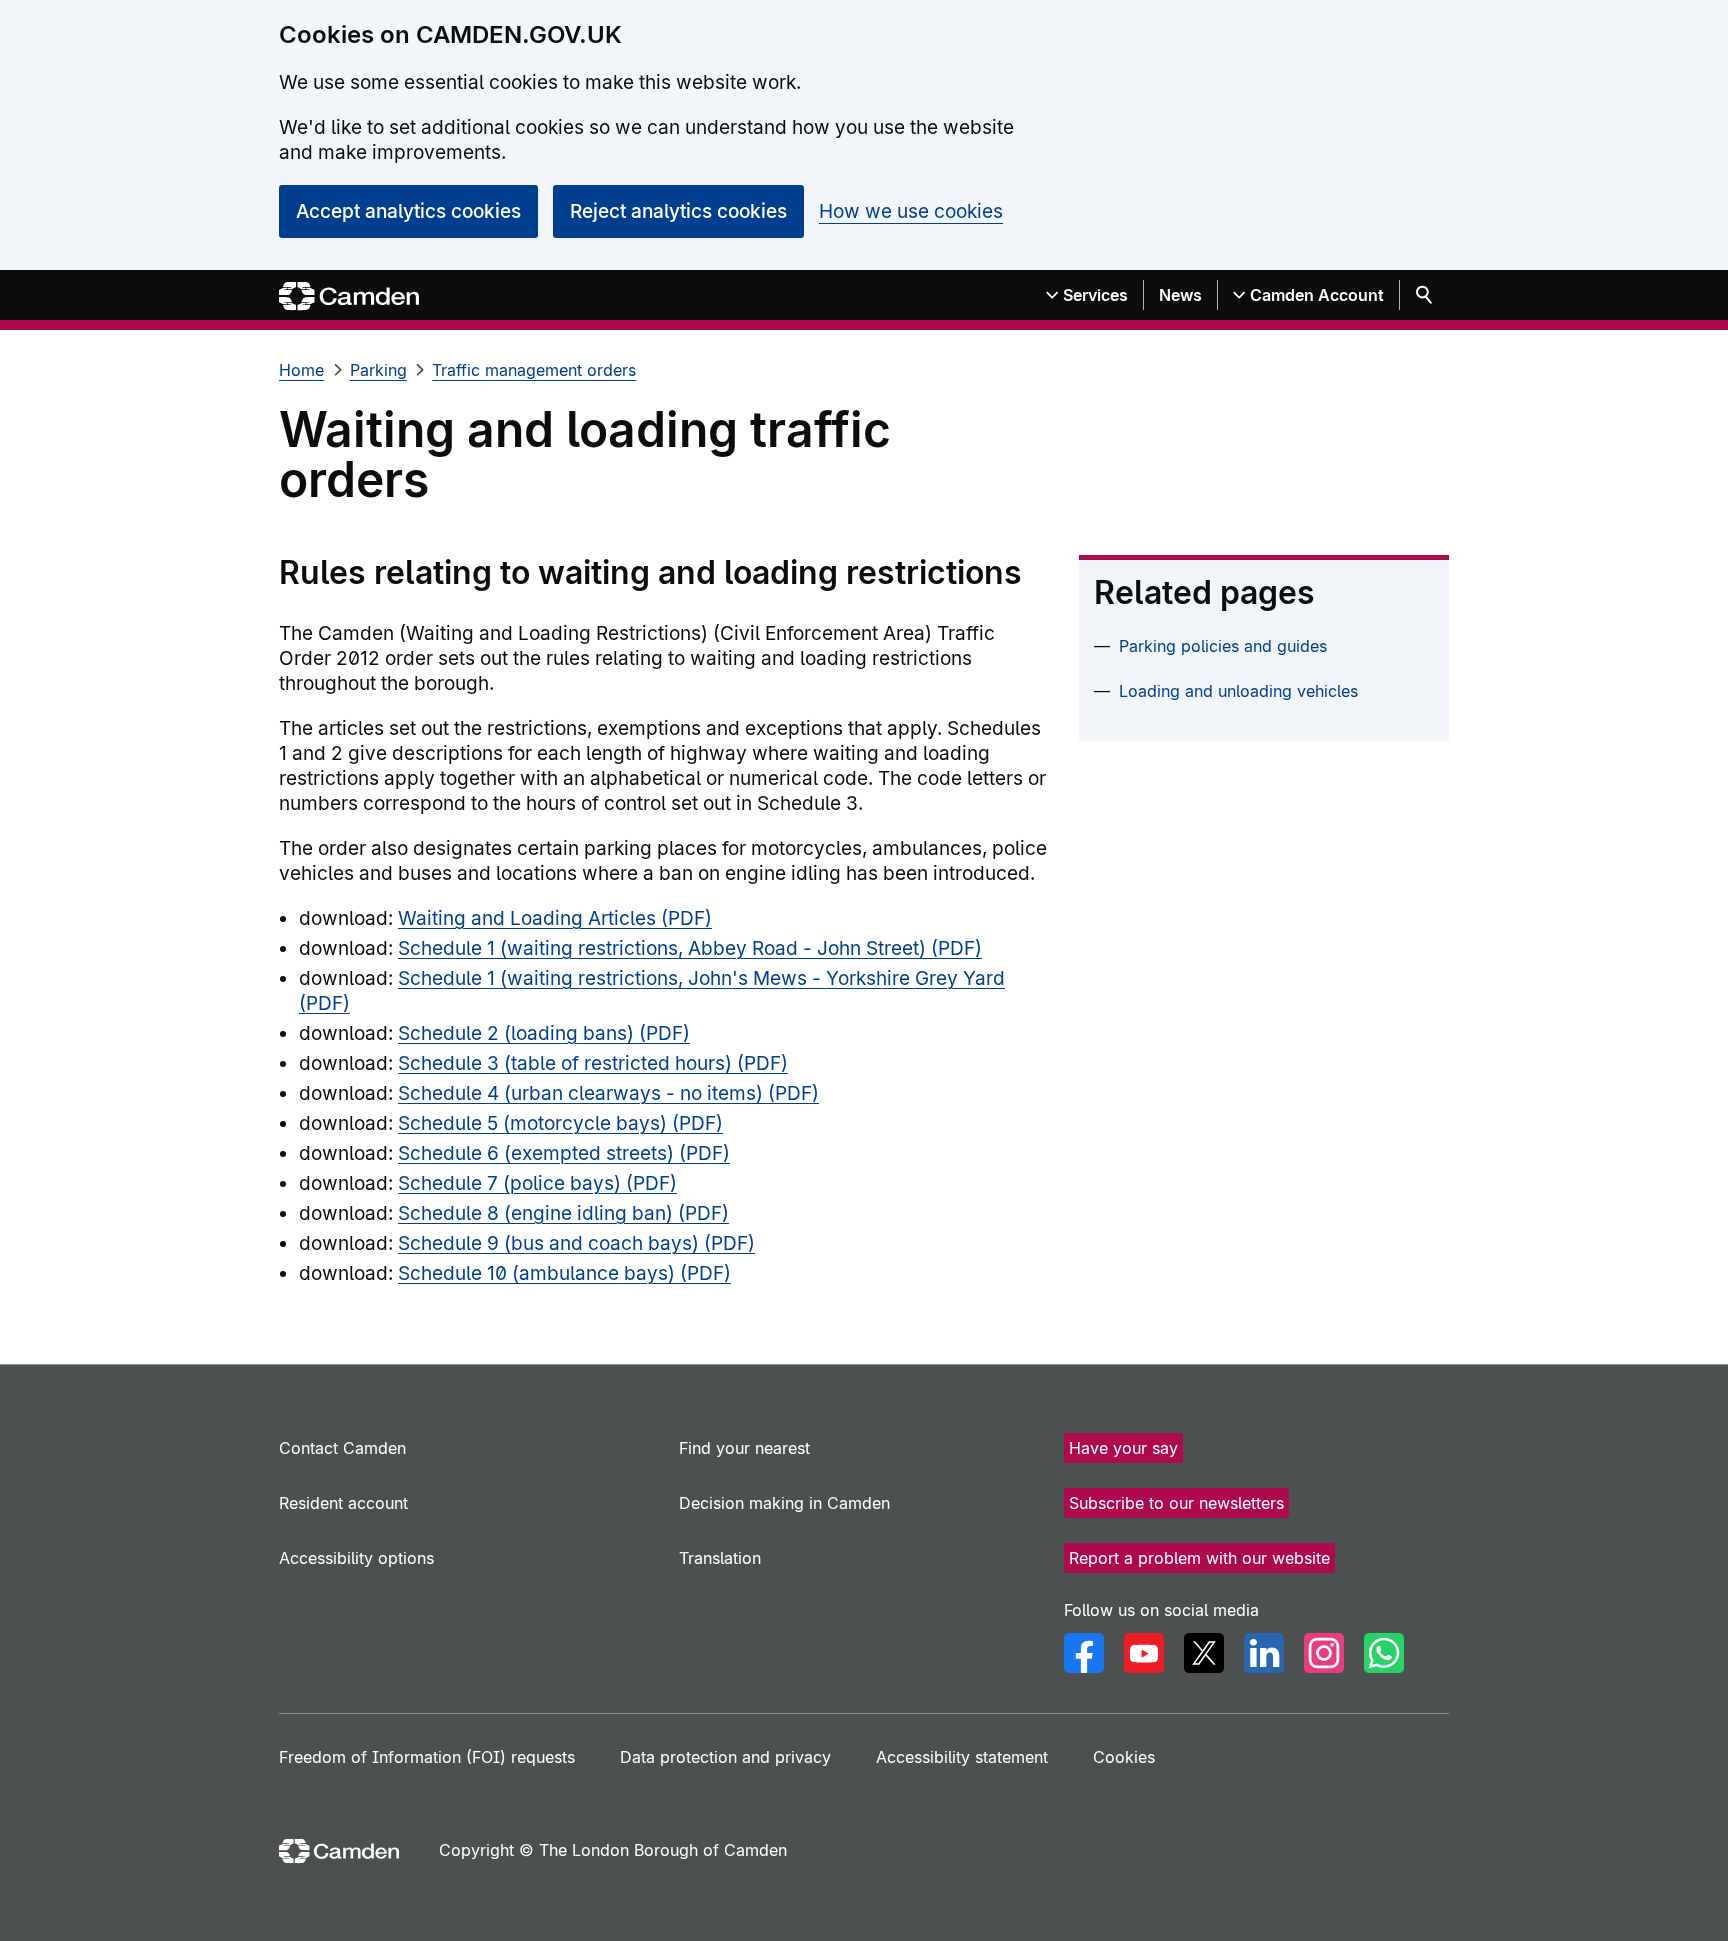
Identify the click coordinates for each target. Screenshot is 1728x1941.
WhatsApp (1384, 1653)
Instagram (1324, 1653)
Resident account (343, 1503)
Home (301, 370)
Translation (720, 1558)
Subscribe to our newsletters (1176, 1503)
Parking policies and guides (1223, 646)
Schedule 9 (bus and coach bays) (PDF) (576, 1243)
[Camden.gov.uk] (349, 296)
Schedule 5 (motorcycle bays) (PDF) (560, 1123)
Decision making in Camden (784, 1503)
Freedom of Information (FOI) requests (427, 1757)
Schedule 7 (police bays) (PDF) (537, 1183)
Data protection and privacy (725, 1757)
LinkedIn (1264, 1653)
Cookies (1124, 1757)
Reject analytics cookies (678, 211)
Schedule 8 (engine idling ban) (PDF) (563, 1213)
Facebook (1084, 1653)
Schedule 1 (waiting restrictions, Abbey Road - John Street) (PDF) (690, 948)
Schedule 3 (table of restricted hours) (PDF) (593, 1063)
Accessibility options (356, 1558)
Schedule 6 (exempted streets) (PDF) (564, 1153)
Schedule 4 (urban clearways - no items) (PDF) (608, 1093)
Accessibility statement (962, 1757)
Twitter (1204, 1653)
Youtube (1144, 1653)
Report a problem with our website (1199, 1558)
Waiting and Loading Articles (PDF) (555, 918)
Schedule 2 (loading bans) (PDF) (544, 1033)
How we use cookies (911, 211)
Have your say (1123, 1448)
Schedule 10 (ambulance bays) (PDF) (564, 1273)
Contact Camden (342, 1448)
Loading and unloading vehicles (1238, 691)
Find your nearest (744, 1448)
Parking (378, 370)
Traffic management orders (534, 370)
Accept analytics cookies (408, 211)
